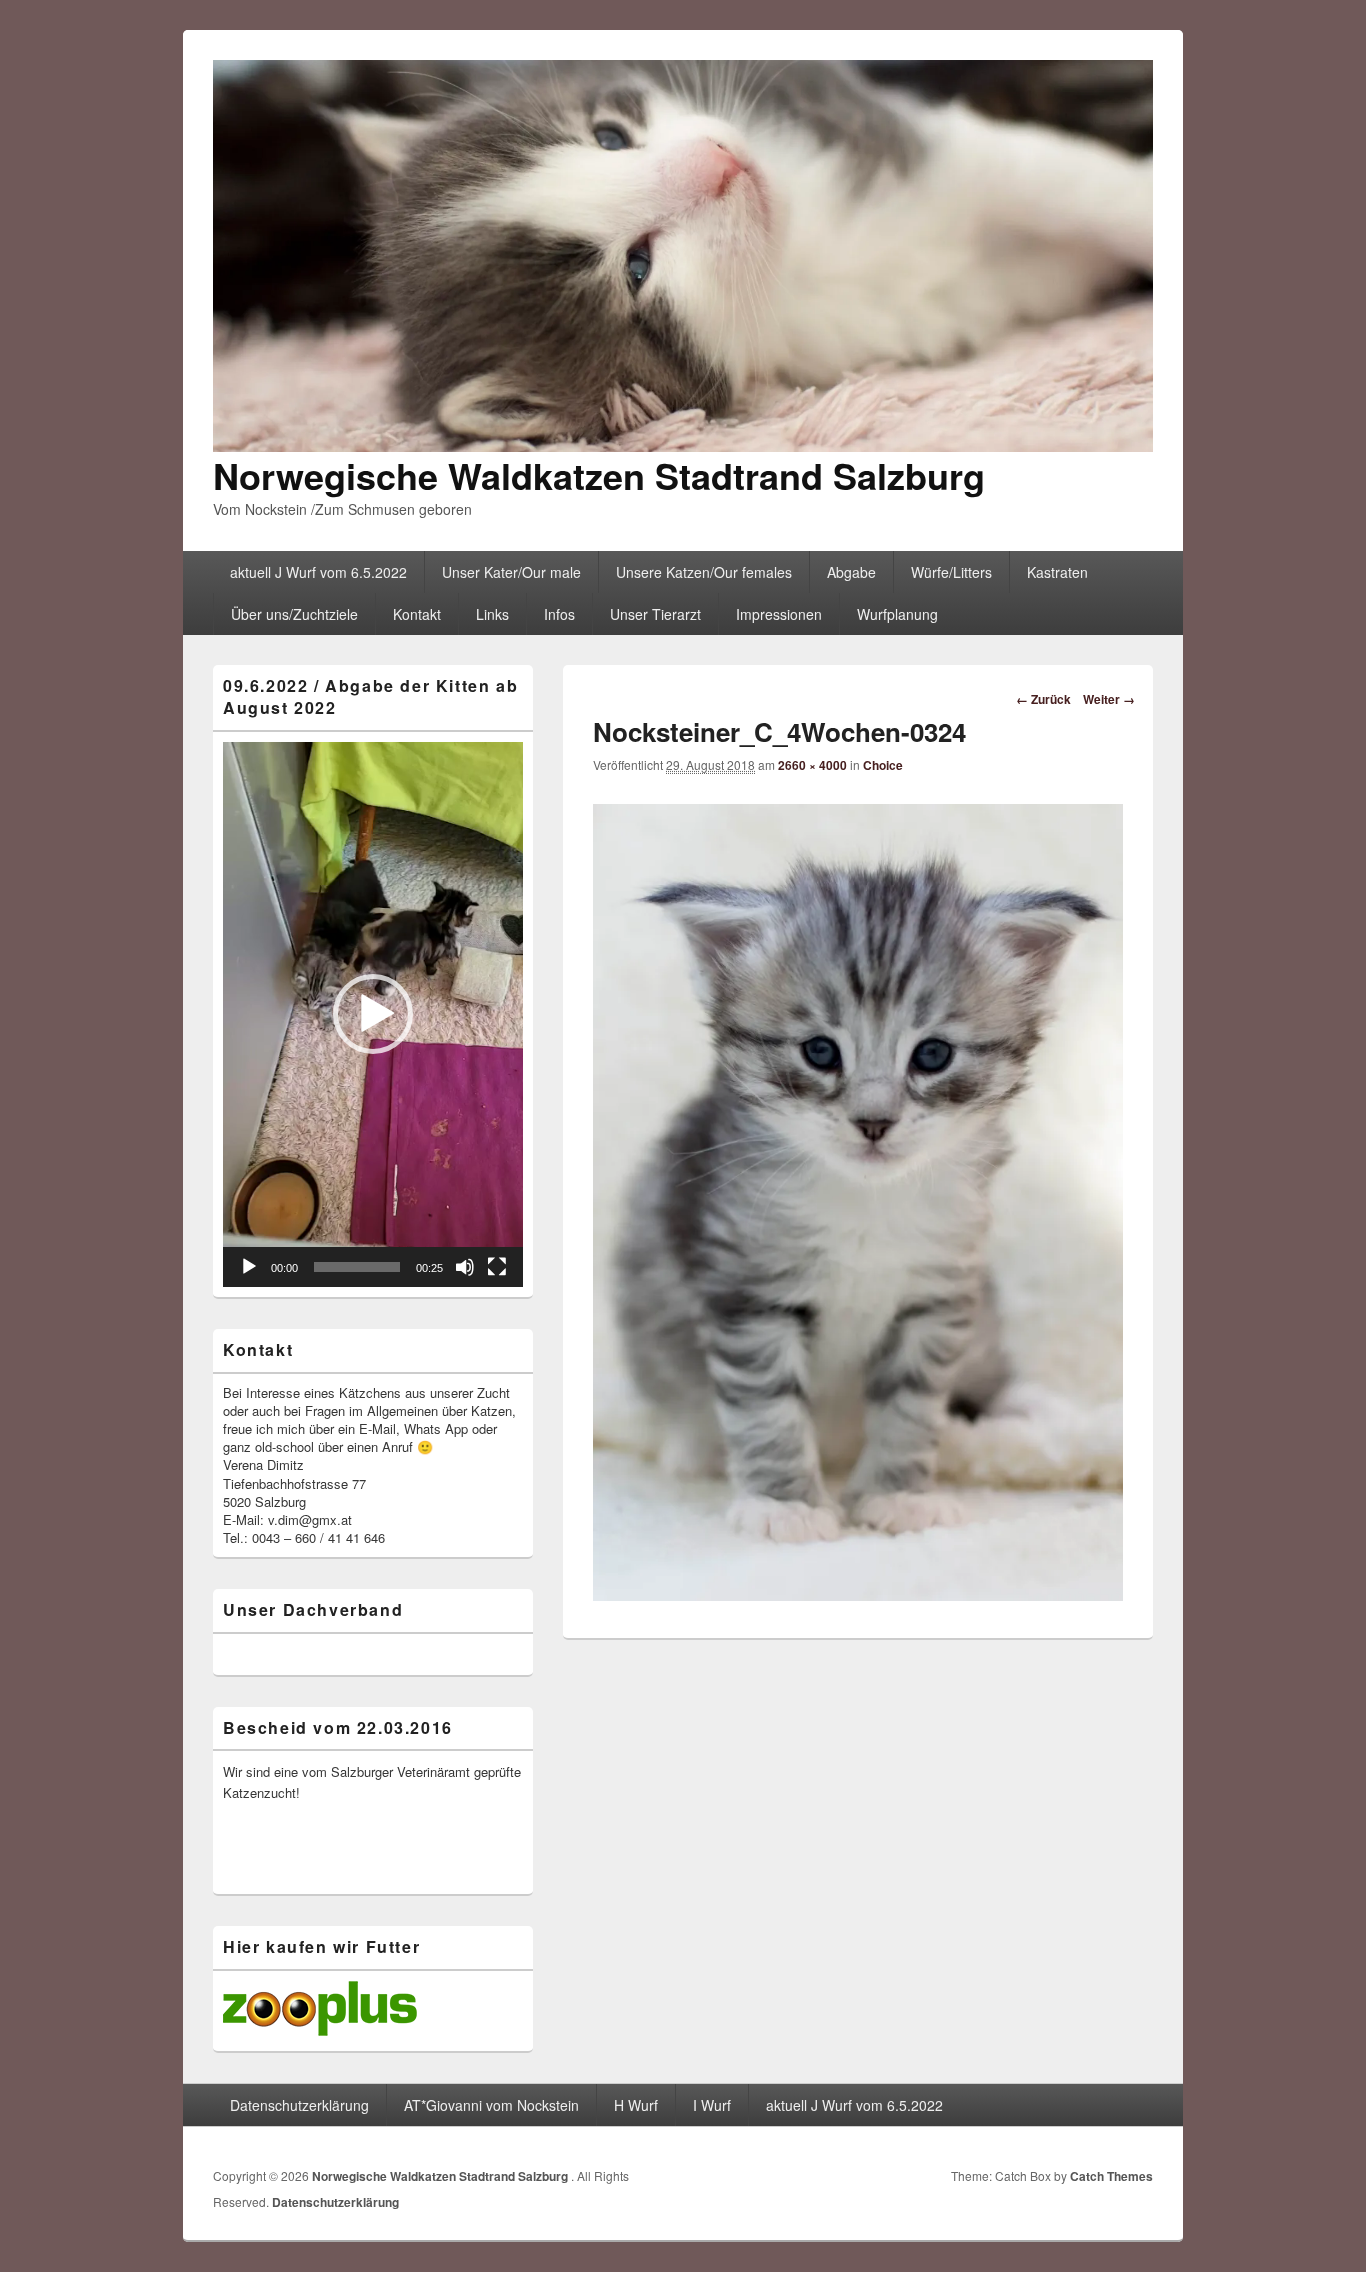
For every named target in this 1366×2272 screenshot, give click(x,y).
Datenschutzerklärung (299, 2105)
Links (492, 614)
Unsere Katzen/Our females (704, 572)
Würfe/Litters (951, 572)
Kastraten (1057, 572)
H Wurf (636, 2105)
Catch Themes (1111, 2176)
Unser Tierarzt (655, 614)
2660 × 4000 (812, 765)
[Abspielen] (249, 1267)
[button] (373, 1014)
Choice (883, 765)
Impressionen (779, 614)
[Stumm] (465, 1267)
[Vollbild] (497, 1267)
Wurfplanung (897, 614)
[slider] (357, 1267)
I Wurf (712, 2105)
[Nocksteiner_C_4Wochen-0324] (858, 1594)
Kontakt (417, 614)
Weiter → (1109, 699)
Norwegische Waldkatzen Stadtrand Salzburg (599, 475)
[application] (373, 1014)
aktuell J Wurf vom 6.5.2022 (318, 572)
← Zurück (1043, 699)
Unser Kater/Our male (511, 572)
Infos (559, 614)
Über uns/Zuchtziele (294, 614)
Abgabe (851, 572)
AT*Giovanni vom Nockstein (491, 2105)
